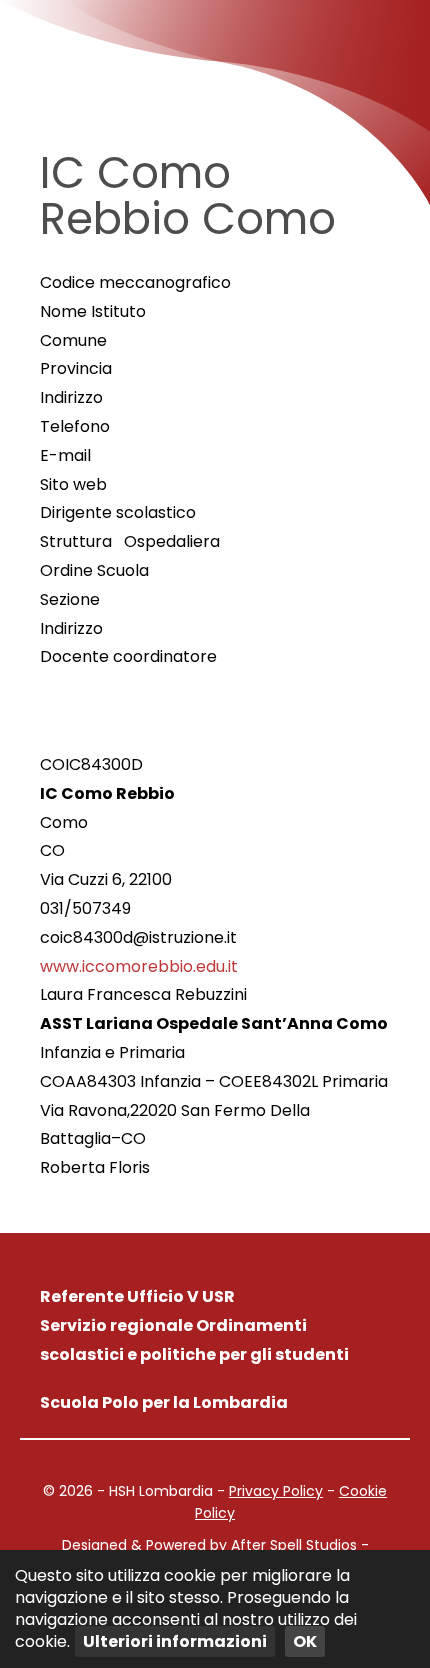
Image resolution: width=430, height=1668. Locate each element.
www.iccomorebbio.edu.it (139, 966)
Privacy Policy (276, 1491)
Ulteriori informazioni (175, 1641)
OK (305, 1641)
